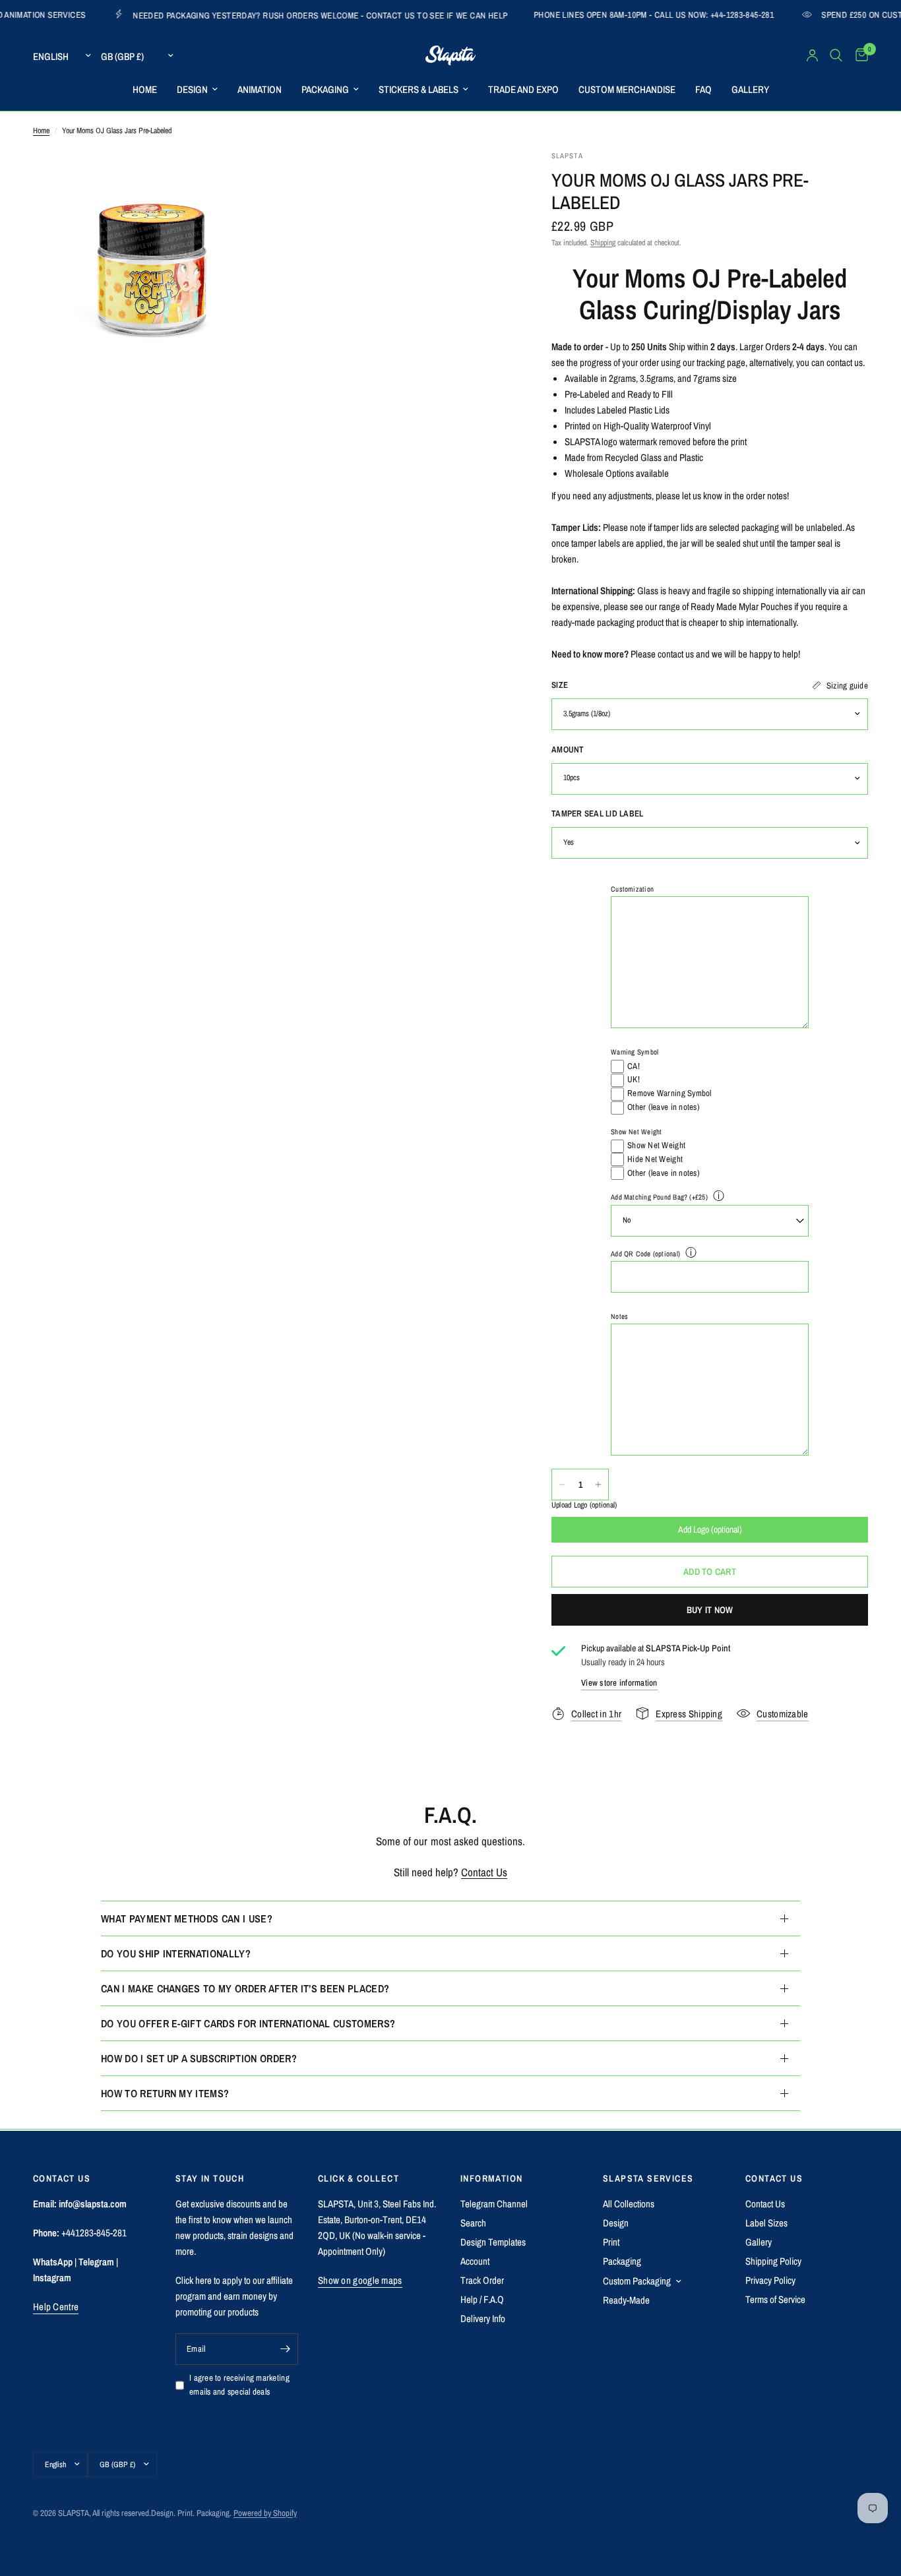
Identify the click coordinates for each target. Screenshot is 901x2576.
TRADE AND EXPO (523, 89)
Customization (632, 889)
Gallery (759, 2242)
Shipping (603, 243)
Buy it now (710, 1610)
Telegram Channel (494, 2204)
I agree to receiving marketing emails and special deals (239, 2385)
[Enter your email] (285, 2349)
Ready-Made (626, 2300)
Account (475, 2261)
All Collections (629, 2204)
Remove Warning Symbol (669, 1093)
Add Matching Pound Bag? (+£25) (659, 1198)
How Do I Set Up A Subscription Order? (199, 2058)
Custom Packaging (637, 2281)
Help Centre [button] (56, 2307)
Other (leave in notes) (664, 1107)
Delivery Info (483, 2318)
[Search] (836, 55)
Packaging (622, 2261)
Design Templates (493, 2242)
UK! (634, 1080)
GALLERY (750, 89)
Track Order (482, 2280)
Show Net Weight (636, 1132)
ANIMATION (260, 89)
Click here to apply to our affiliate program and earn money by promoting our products (234, 2296)
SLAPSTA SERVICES (648, 2178)
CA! (634, 1066)
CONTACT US (774, 2178)
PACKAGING (325, 89)
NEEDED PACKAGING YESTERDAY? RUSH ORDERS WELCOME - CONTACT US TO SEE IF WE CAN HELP (229, 15)
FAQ (703, 89)
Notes (619, 1316)
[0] (858, 55)
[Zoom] (244, 178)
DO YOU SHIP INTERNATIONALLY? (176, 1953)
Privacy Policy (770, 2280)
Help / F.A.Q (482, 2299)
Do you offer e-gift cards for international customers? (248, 2023)
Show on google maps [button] (360, 2280)
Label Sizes (766, 2223)
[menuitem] (145, 90)
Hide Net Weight (655, 1159)
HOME (145, 89)
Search (473, 2223)
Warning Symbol (635, 1053)
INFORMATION (491, 2178)
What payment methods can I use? (187, 1918)
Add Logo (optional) (710, 1529)
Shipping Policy (773, 2261)
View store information (619, 1683)
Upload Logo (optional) (584, 1505)
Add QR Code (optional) (645, 1254)
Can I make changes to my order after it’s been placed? (245, 1988)
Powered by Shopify (265, 2513)
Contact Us (484, 1872)
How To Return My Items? (165, 2093)
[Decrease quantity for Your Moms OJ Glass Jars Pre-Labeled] (562, 1485)
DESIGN (192, 89)
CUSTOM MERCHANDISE (627, 89)
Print (611, 2242)
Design (616, 2223)
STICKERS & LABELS (419, 89)
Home (41, 131)
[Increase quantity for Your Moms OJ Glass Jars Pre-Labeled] (598, 1485)
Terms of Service (775, 2299)
